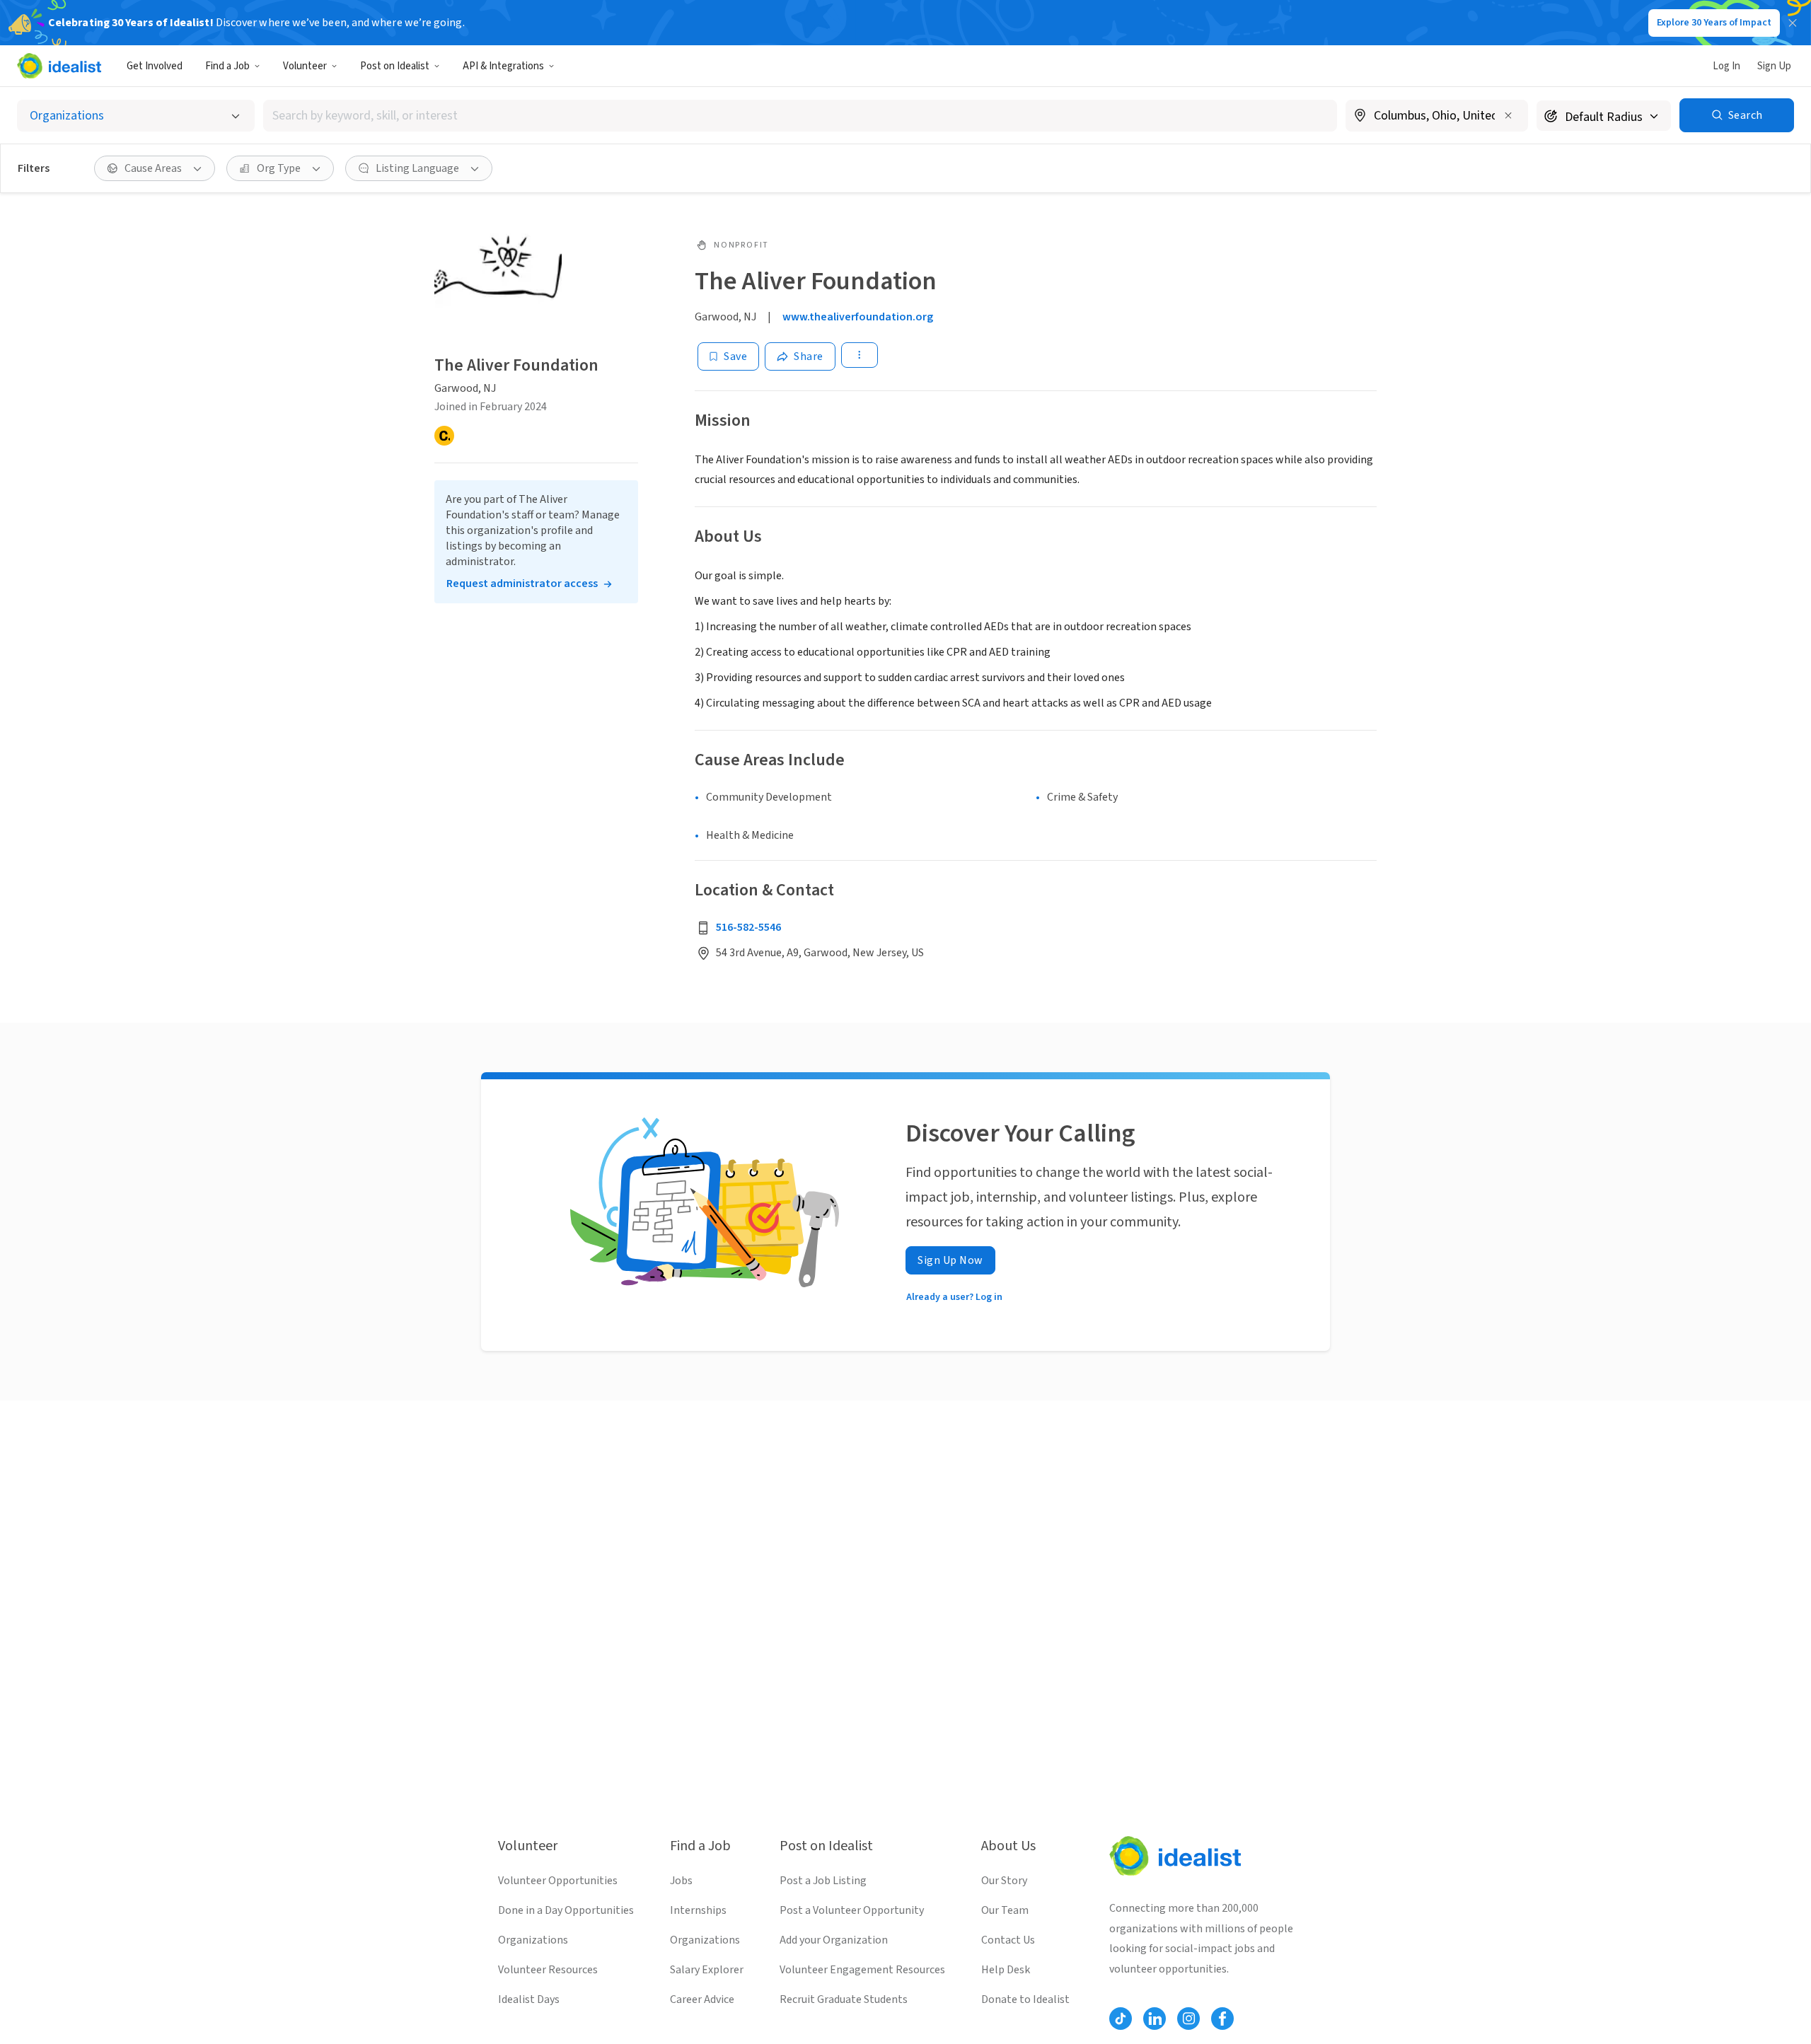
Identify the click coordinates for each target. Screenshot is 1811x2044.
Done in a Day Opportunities (566, 1910)
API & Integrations (503, 66)
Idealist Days (529, 1999)
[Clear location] (1508, 115)
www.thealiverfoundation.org (858, 317)
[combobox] (800, 116)
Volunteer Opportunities (558, 1881)
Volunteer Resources (548, 1970)
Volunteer (305, 66)
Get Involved (155, 66)
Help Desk (1006, 1970)
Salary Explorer (707, 1970)
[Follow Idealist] (1121, 2019)
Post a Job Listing (823, 1881)
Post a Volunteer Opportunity (852, 1910)
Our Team (1005, 1910)
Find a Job (227, 66)
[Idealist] (59, 66)
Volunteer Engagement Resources (862, 1970)
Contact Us (1008, 1940)
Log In (1726, 66)
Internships (698, 1910)
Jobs (681, 1881)
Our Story (1004, 1881)
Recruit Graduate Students (844, 1999)
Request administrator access (522, 583)
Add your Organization (834, 1940)
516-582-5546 (748, 927)
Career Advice (702, 1999)
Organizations (533, 1940)
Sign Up (1774, 66)
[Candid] (444, 436)
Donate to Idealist (1025, 1999)
